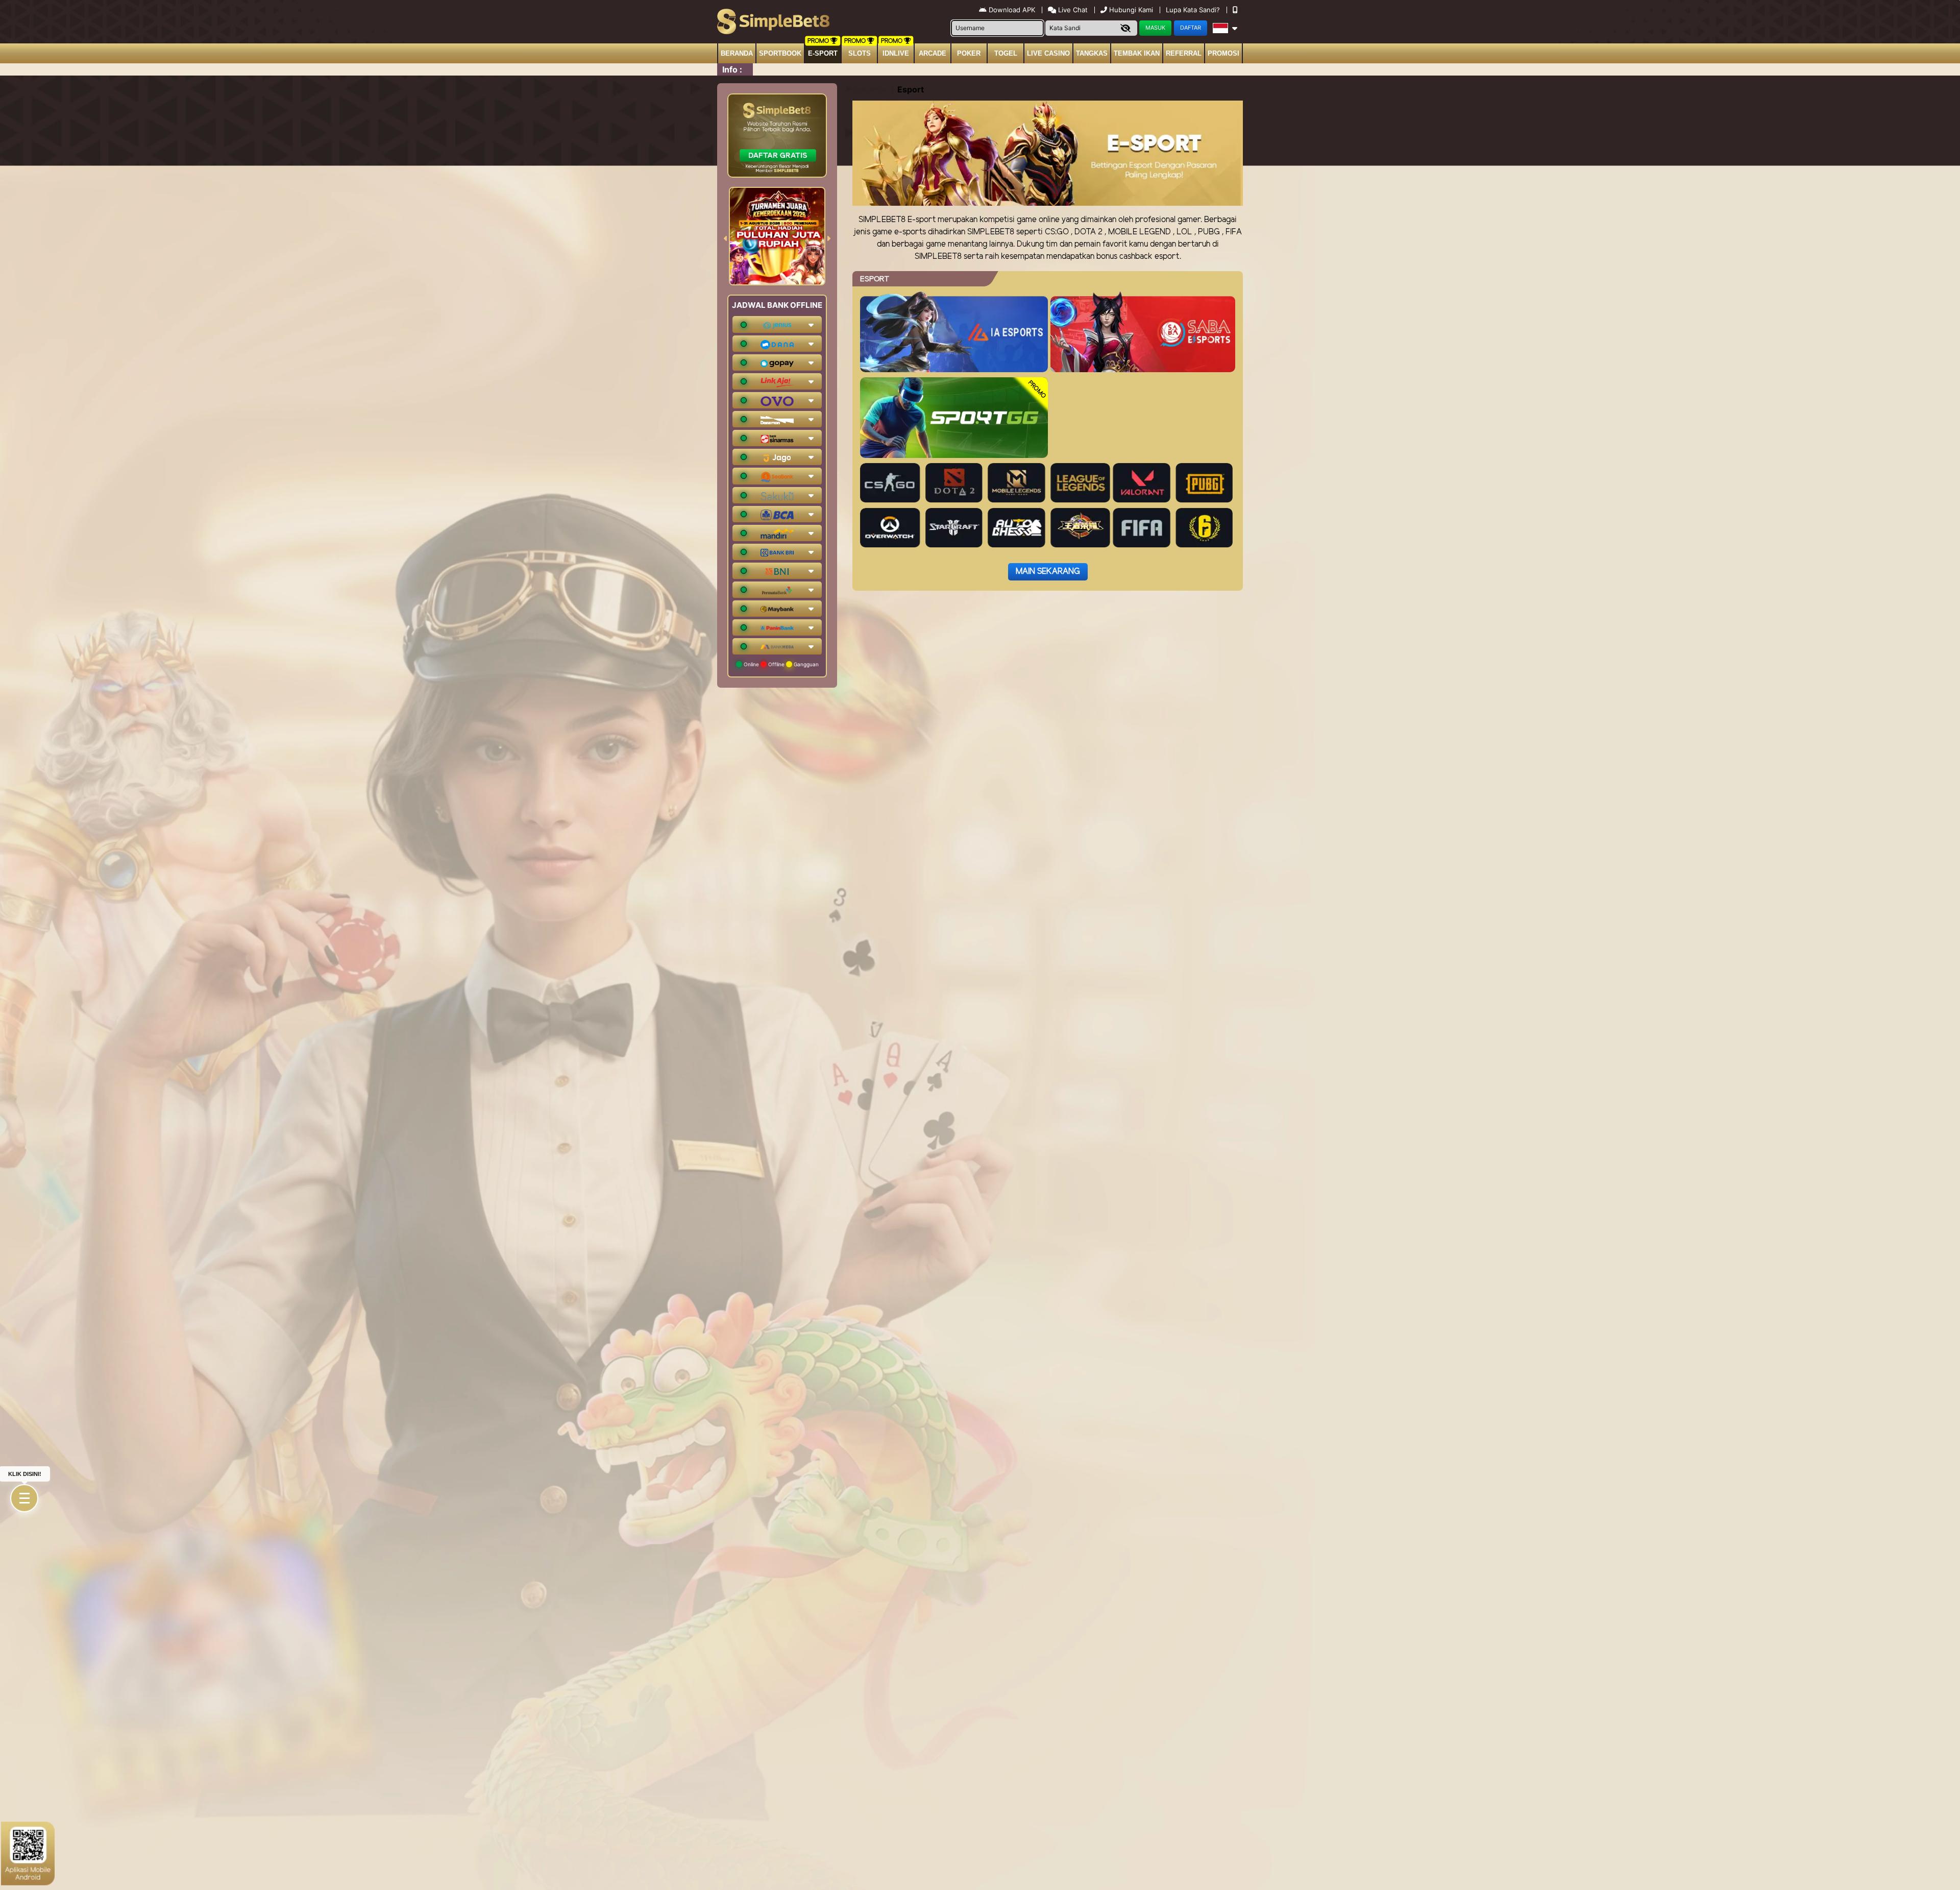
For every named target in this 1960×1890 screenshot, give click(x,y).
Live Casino (1048, 53)
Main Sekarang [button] (1048, 572)
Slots (860, 53)
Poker (969, 53)
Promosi (1223, 53)
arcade (933, 53)
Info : (732, 69)
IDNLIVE (896, 53)
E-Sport (823, 53)
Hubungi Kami (1131, 10)
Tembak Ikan (1137, 53)
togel (1006, 53)
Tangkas (1092, 53)
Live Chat (1072, 10)
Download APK (1012, 10)
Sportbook (780, 53)
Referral (1184, 53)
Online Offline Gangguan (780, 664)
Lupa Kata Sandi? (1194, 10)
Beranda (737, 53)
